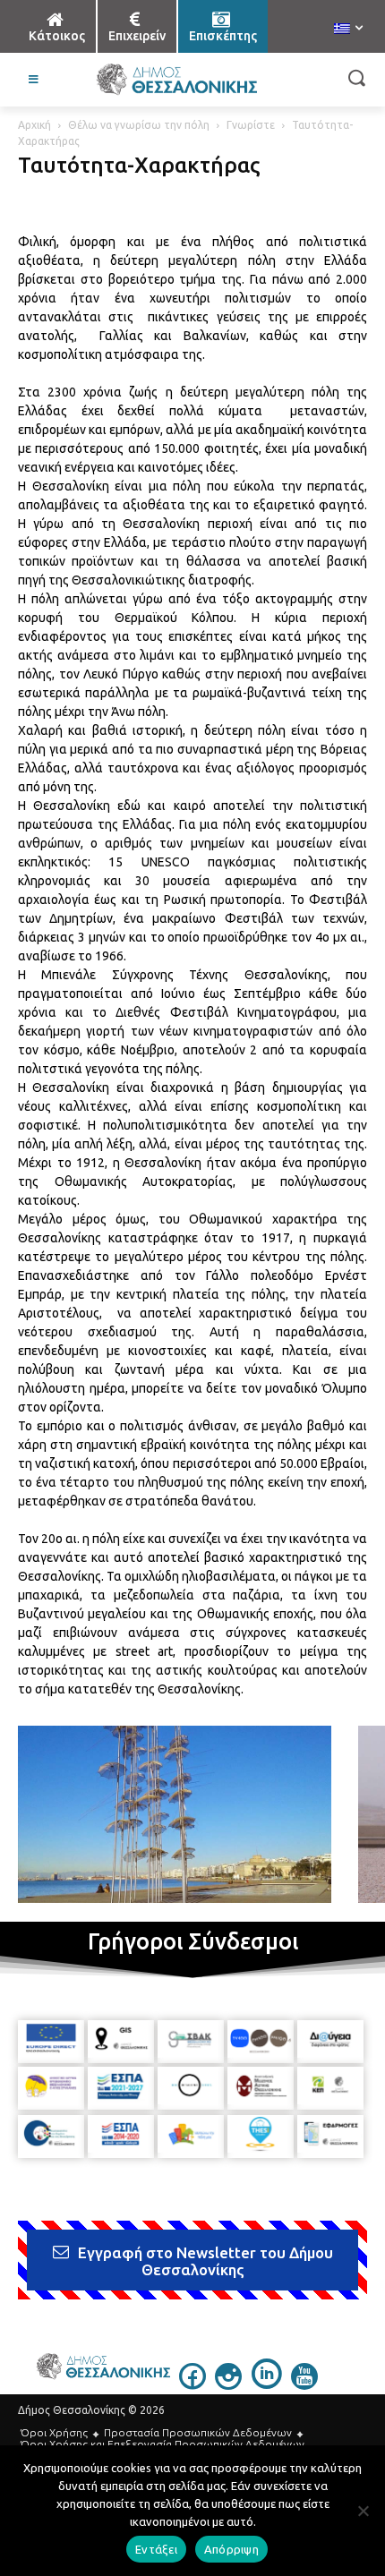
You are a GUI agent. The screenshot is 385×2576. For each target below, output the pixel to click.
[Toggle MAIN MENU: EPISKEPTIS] (34, 80)
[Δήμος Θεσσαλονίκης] (177, 80)
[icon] (192, 2384)
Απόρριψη (231, 2549)
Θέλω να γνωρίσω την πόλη (139, 125)
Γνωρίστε (251, 125)
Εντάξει (156, 2549)
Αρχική (34, 125)
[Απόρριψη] (363, 2511)
